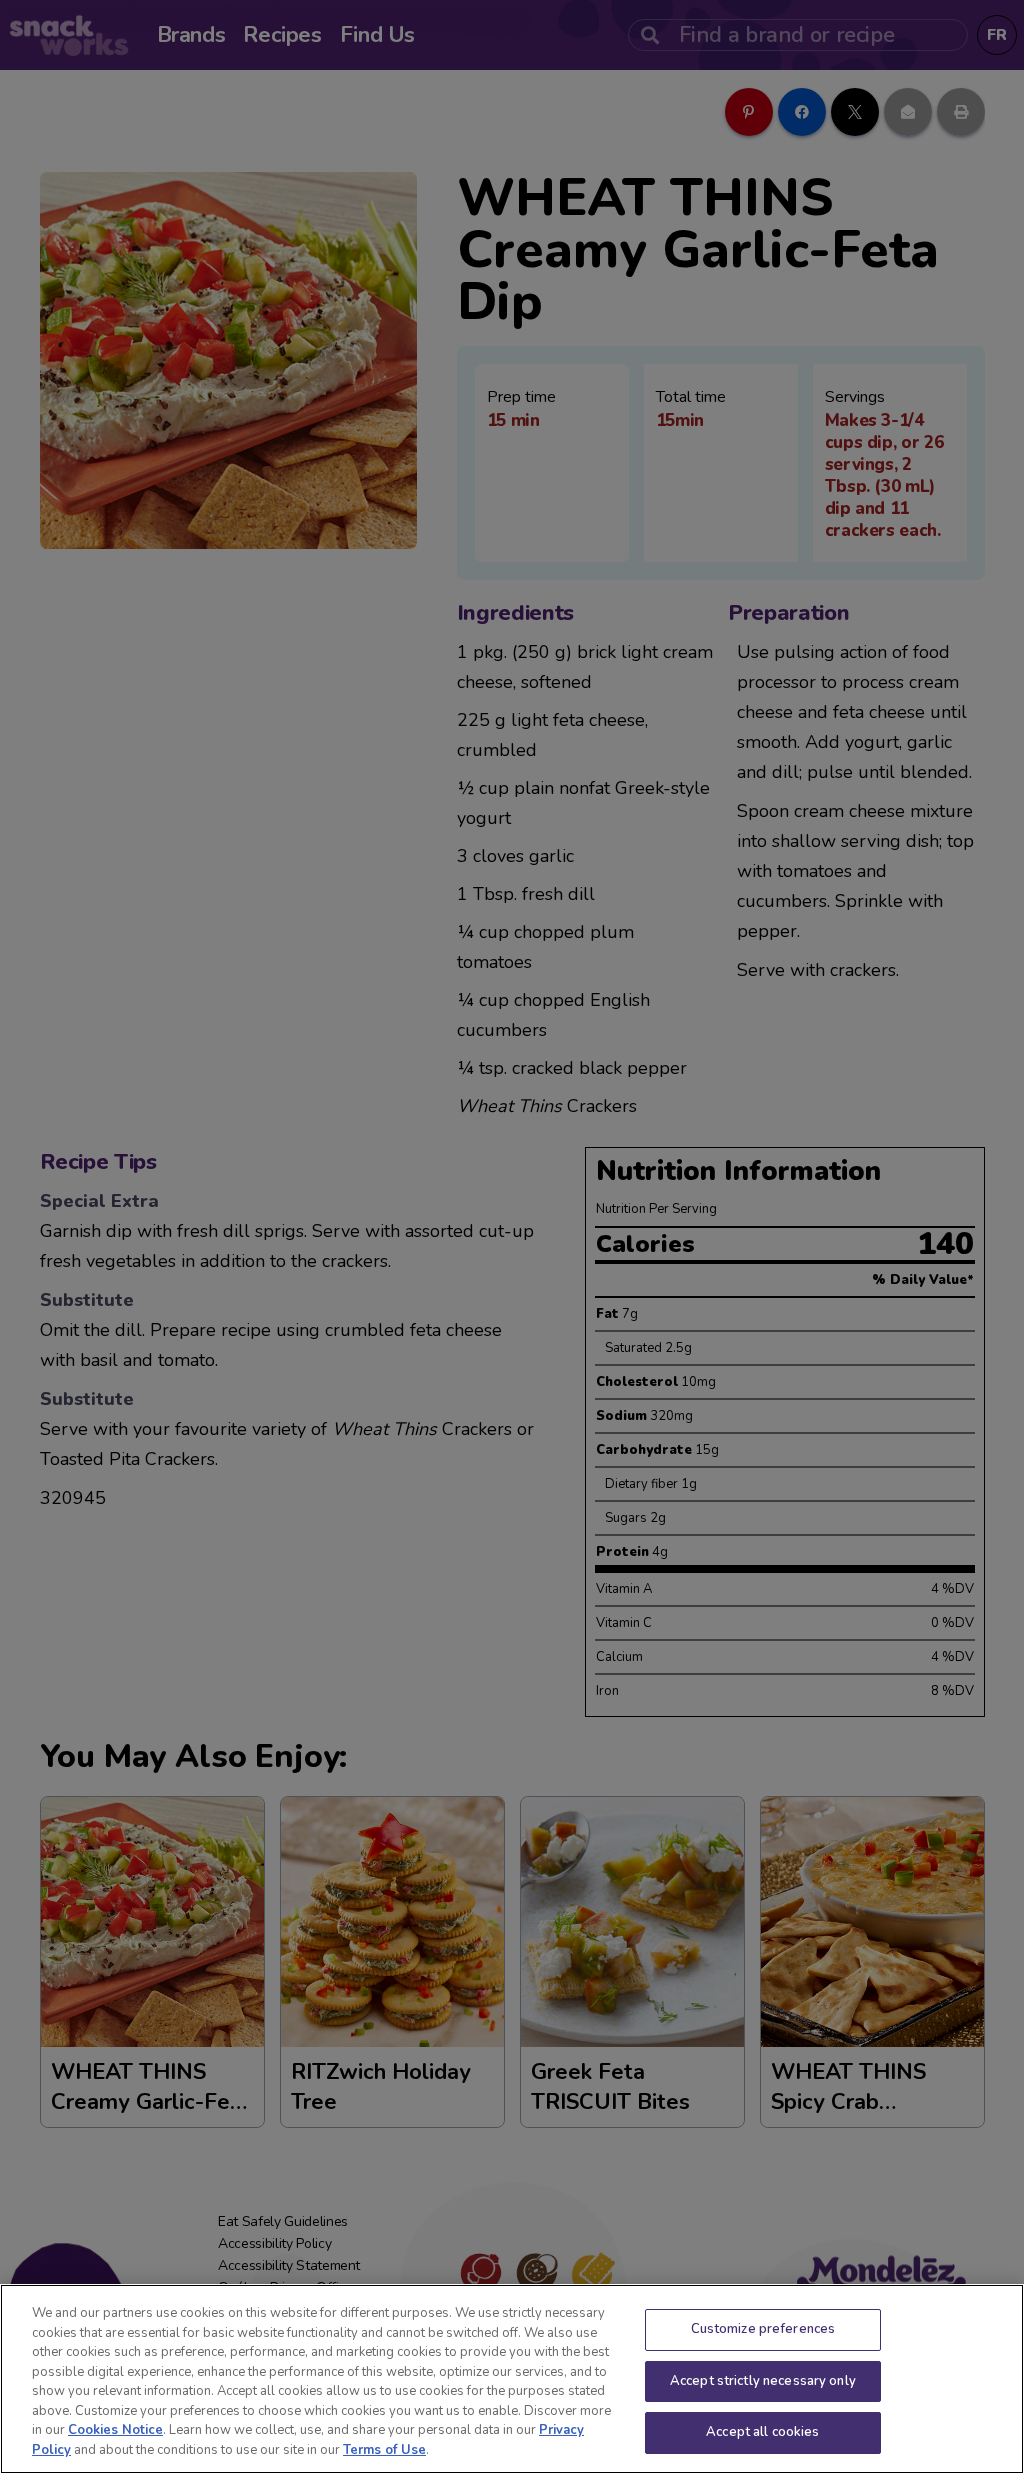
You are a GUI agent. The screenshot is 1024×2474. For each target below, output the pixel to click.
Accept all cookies (762, 2432)
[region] (512, 2379)
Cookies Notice (115, 2430)
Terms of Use (384, 2450)
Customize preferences (763, 2329)
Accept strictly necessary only (763, 2381)
